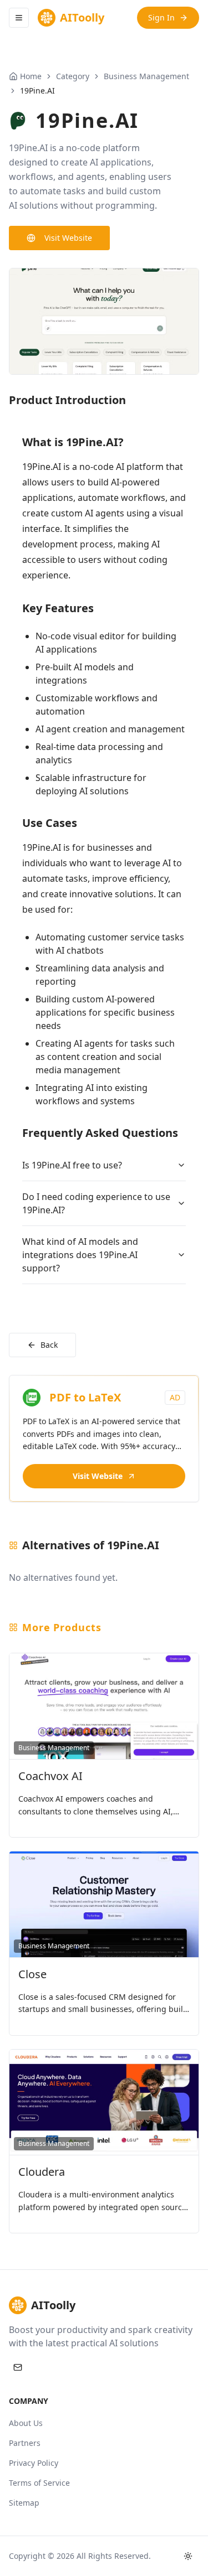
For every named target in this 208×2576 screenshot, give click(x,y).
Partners (25, 2443)
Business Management (146, 76)
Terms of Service (39, 2483)
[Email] (18, 2367)
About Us (26, 2423)
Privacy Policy (34, 2463)
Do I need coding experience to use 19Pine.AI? (96, 1203)
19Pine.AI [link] (37, 90)
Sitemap (24, 2503)
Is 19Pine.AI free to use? (72, 1165)
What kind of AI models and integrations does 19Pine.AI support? (80, 1255)
